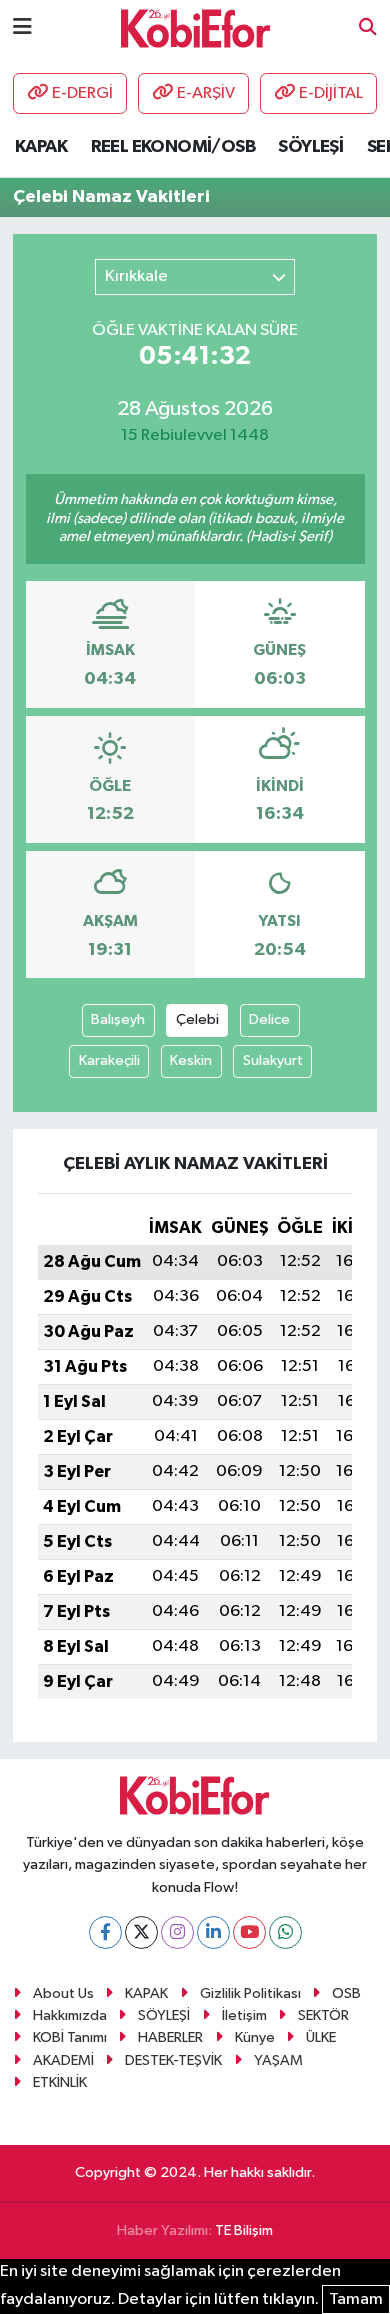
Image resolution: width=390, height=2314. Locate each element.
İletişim (244, 2015)
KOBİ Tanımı (70, 2037)
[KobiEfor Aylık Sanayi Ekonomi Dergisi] (196, 27)
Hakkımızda (70, 2015)
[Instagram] (177, 1932)
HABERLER (170, 2037)
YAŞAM (278, 2060)
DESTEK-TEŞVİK (173, 2060)
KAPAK (41, 147)
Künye (255, 2037)
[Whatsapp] (285, 1932)
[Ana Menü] (22, 27)
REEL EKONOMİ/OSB (173, 147)
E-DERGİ (82, 93)
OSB (346, 1993)
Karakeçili (109, 1060)
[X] (141, 1932)
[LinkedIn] (213, 1932)
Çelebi (197, 1019)
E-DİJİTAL (331, 93)
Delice (269, 1019)
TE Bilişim (244, 2230)
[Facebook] (105, 1932)
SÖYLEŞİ (310, 147)
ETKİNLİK (60, 2082)
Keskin (191, 1060)
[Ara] (368, 28)
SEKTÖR (323, 2015)
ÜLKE (321, 2037)
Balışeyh (118, 1019)
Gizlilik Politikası (250, 1993)
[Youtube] (249, 1932)
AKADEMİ (63, 2060)
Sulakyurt (273, 1060)
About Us (63, 1993)
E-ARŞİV (206, 93)
